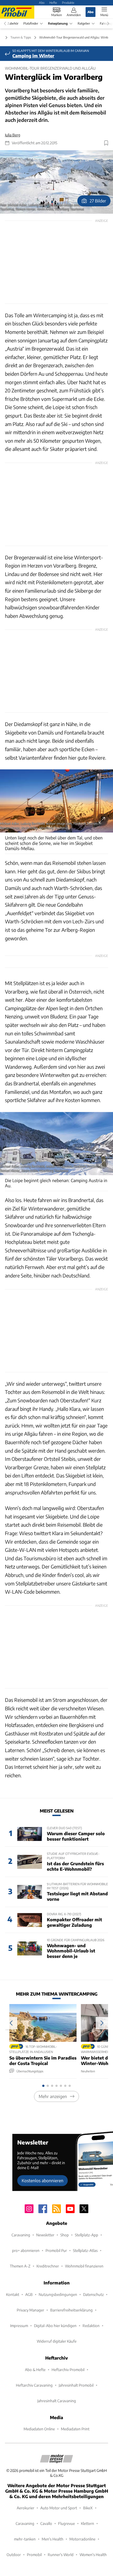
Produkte (68, 2)
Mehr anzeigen (53, 2096)
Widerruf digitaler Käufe (57, 2341)
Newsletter (45, 2235)
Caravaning (21, 2235)
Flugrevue (67, 2523)
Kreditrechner (48, 2266)
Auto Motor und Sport (59, 2508)
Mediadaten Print (75, 2429)
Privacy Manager (30, 2310)
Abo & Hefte (35, 2370)
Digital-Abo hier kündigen (55, 2326)
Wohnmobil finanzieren (84, 2266)
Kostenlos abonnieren (43, 2180)
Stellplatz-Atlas (85, 2250)
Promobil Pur (56, 2250)
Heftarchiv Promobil (68, 2370)
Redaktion (91, 2326)
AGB (29, 2294)
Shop (65, 2235)
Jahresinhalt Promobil (76, 2385)
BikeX (88, 2508)
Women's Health (93, 2555)
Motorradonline (82, 2539)
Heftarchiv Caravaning (34, 2385)
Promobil (34, 2555)
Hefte (53, 2)
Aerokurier (26, 2508)
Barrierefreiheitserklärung (71, 2310)
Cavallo (46, 2523)
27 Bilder (98, 201)
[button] (56, 182)
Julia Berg (13, 135)
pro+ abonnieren (26, 2250)
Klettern (87, 2523)
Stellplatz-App (87, 2235)
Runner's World (61, 2555)
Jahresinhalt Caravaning (57, 2401)
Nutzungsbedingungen (58, 2294)
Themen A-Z (20, 2266)
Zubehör (13, 23)
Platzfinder (31, 23)
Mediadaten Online (39, 2429)
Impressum (19, 2326)
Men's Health (53, 2539)
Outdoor (14, 2555)
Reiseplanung (58, 23)
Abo (42, 2)
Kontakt (13, 2294)
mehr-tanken (25, 2539)
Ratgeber (84, 23)
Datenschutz (93, 2294)
